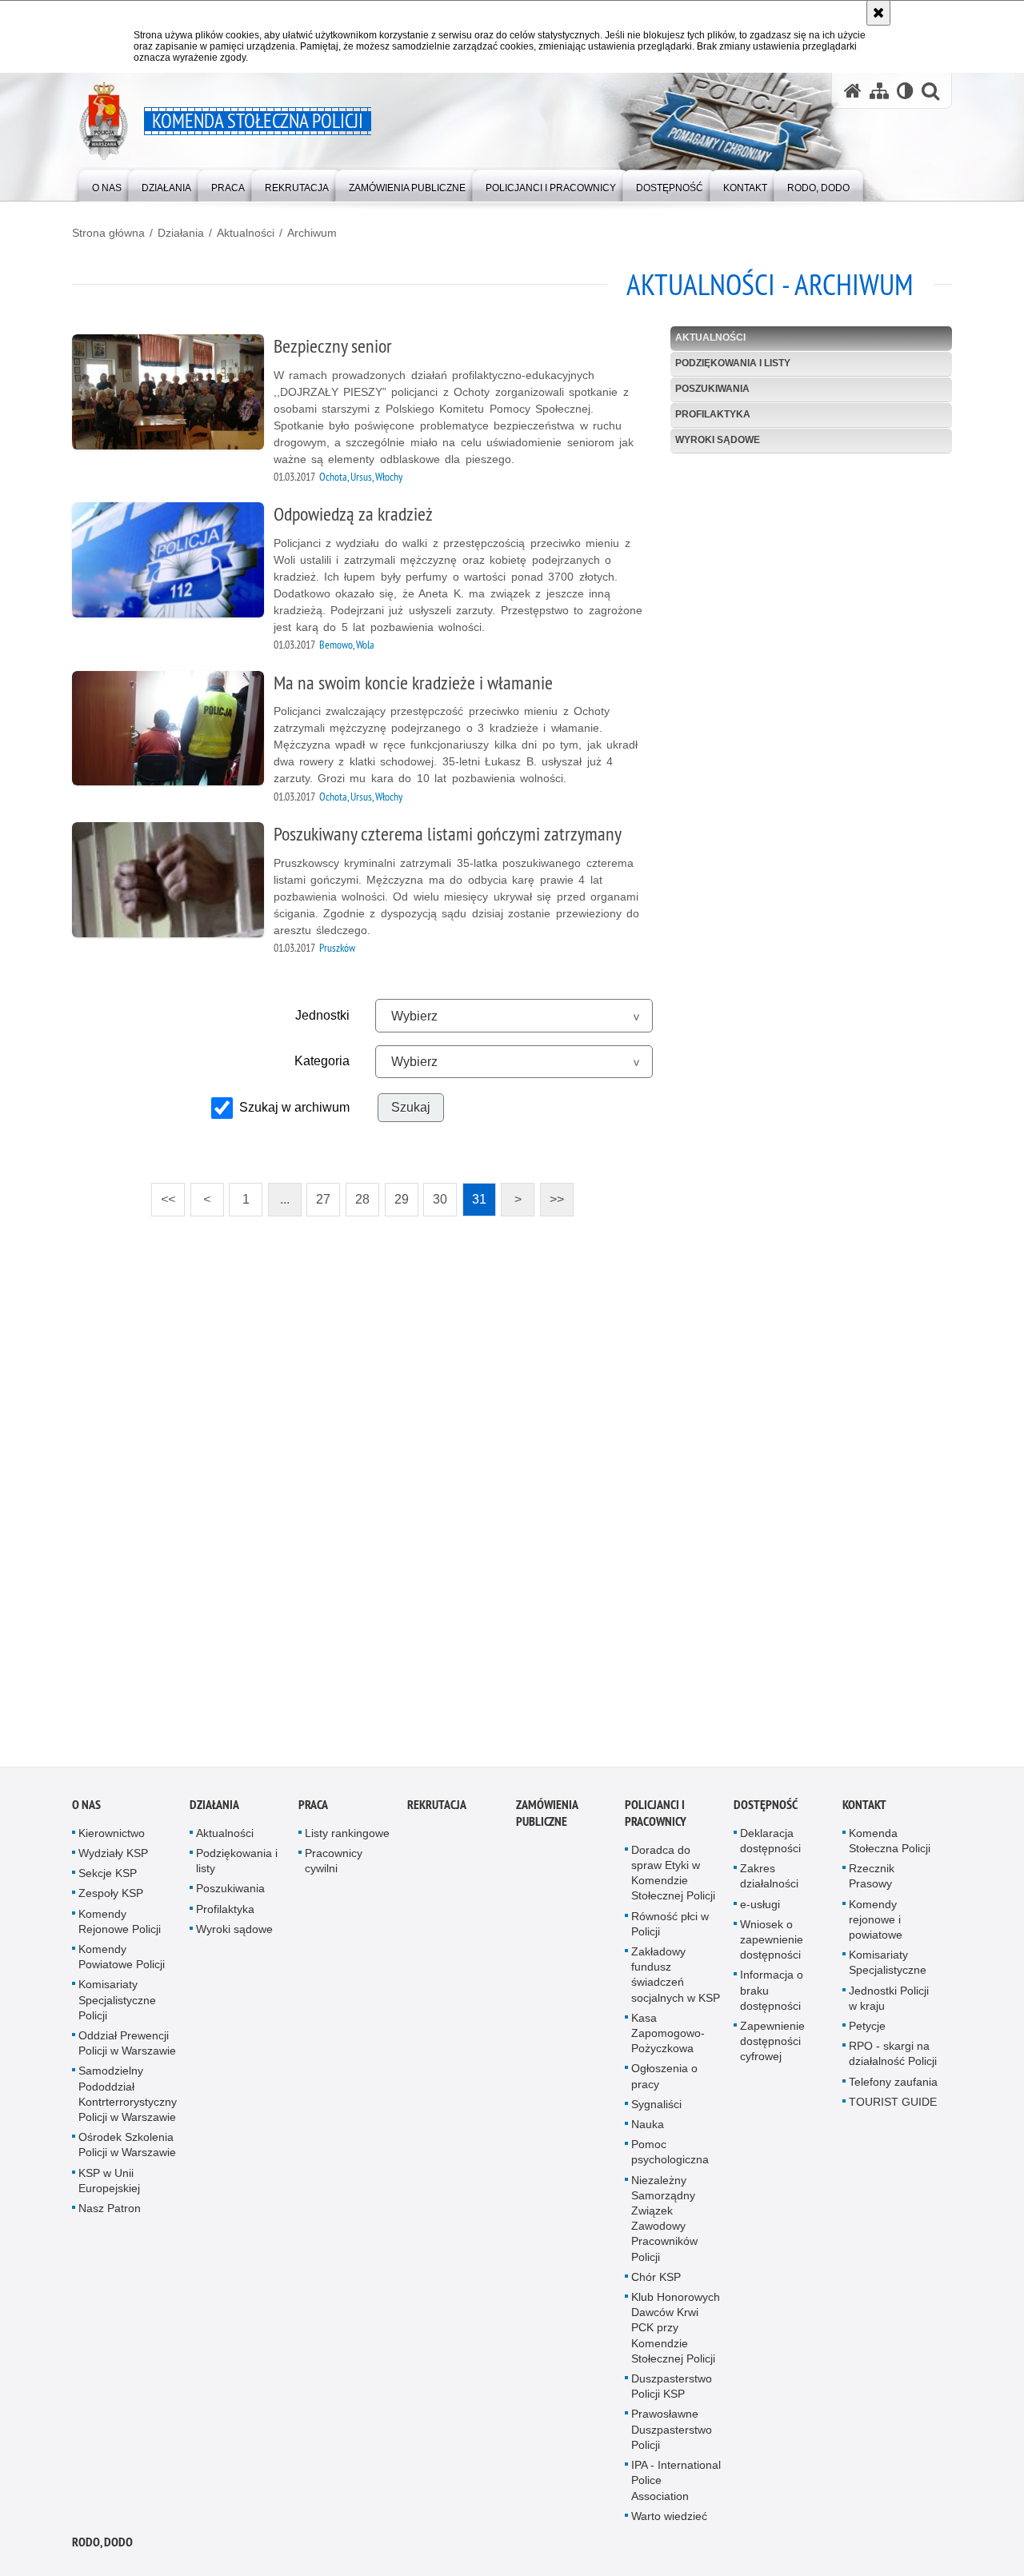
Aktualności (246, 233)
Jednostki (322, 1015)
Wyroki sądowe (718, 440)
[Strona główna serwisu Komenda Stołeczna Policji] (853, 91)
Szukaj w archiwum (294, 1107)
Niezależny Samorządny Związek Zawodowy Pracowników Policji (664, 2223)
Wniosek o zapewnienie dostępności (772, 1945)
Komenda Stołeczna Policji (890, 1846)
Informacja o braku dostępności (772, 1995)
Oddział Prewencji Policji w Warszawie (127, 2049)
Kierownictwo (112, 1839)
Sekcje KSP (108, 1879)
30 (435, 1194)
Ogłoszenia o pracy (664, 2081)
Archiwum (312, 233)
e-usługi (760, 1909)
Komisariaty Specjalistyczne (888, 1968)
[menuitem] (107, 184)
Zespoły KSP (111, 1899)
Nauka (648, 2130)
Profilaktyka (713, 414)
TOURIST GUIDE (893, 2107)
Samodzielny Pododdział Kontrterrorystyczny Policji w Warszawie (128, 2099)
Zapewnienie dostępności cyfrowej (772, 2047)
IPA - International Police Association (676, 2486)
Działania (181, 233)
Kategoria (322, 1061)
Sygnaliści (656, 2110)
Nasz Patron (110, 2214)
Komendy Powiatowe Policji (122, 1962)
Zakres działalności (769, 1881)
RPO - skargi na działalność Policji (893, 2059)
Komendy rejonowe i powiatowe (876, 1924)
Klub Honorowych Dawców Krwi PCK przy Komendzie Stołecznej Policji (676, 2333)
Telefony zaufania (893, 2087)
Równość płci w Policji (670, 1929)
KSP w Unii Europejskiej (109, 2185)
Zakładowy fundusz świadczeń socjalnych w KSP (676, 1980)
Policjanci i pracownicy (656, 1819)
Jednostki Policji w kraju (889, 2003)
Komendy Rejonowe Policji (120, 1926)
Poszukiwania (712, 389)
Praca (313, 1810)
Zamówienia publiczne (547, 1819)
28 (358, 1194)
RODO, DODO (102, 2548)
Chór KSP (656, 2282)
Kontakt (864, 1810)
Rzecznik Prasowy (872, 1881)
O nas (86, 1810)
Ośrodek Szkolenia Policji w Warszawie (127, 2150)
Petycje (867, 2031)
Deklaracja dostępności (770, 1846)
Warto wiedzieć (669, 2522)
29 (397, 1194)
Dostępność (766, 1810)
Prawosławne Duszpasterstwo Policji (672, 2434)
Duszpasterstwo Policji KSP (672, 2392)
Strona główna (108, 233)
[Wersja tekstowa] (905, 91)
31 (474, 1194)
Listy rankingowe (347, 1839)
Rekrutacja (437, 1810)
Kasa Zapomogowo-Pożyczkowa (668, 2039)
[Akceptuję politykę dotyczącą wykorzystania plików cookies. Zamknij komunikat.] (878, 13)
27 (318, 1194)
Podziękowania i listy (733, 363)
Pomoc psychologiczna (670, 2157)
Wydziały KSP (113, 1859)
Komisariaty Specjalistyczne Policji (117, 2005)
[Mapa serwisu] (879, 91)
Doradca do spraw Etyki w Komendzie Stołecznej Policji (673, 1879)
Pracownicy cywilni (334, 1866)
